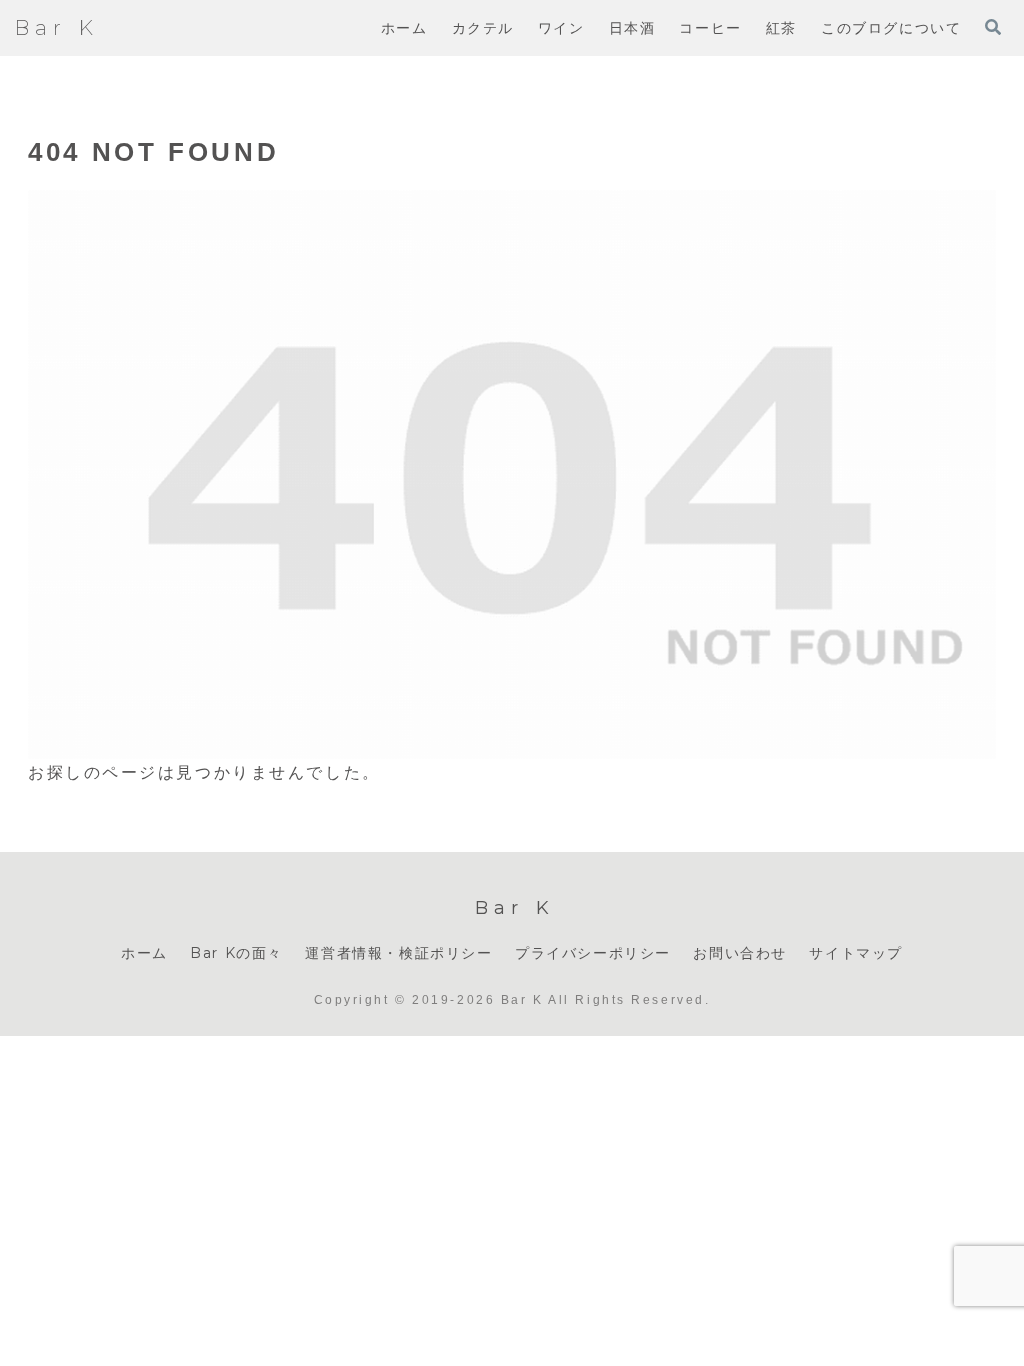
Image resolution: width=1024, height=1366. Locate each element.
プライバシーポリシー (593, 953)
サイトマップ (856, 953)
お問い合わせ (740, 953)
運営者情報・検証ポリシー (398, 953)
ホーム (144, 953)
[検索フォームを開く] (993, 27)
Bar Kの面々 (236, 953)
